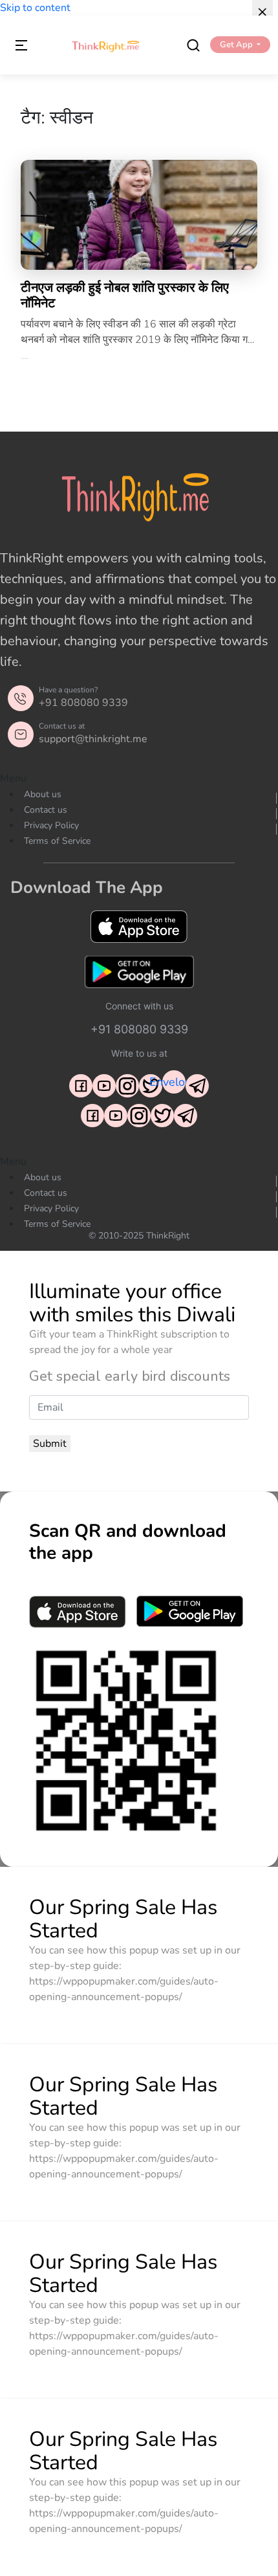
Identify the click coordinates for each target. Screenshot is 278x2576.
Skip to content (35, 8)
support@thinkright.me (93, 739)
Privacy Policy (51, 825)
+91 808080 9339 (83, 703)
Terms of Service (57, 841)
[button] (240, 45)
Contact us (46, 810)
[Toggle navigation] (21, 45)
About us (43, 794)
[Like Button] (25, 358)
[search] (193, 45)
